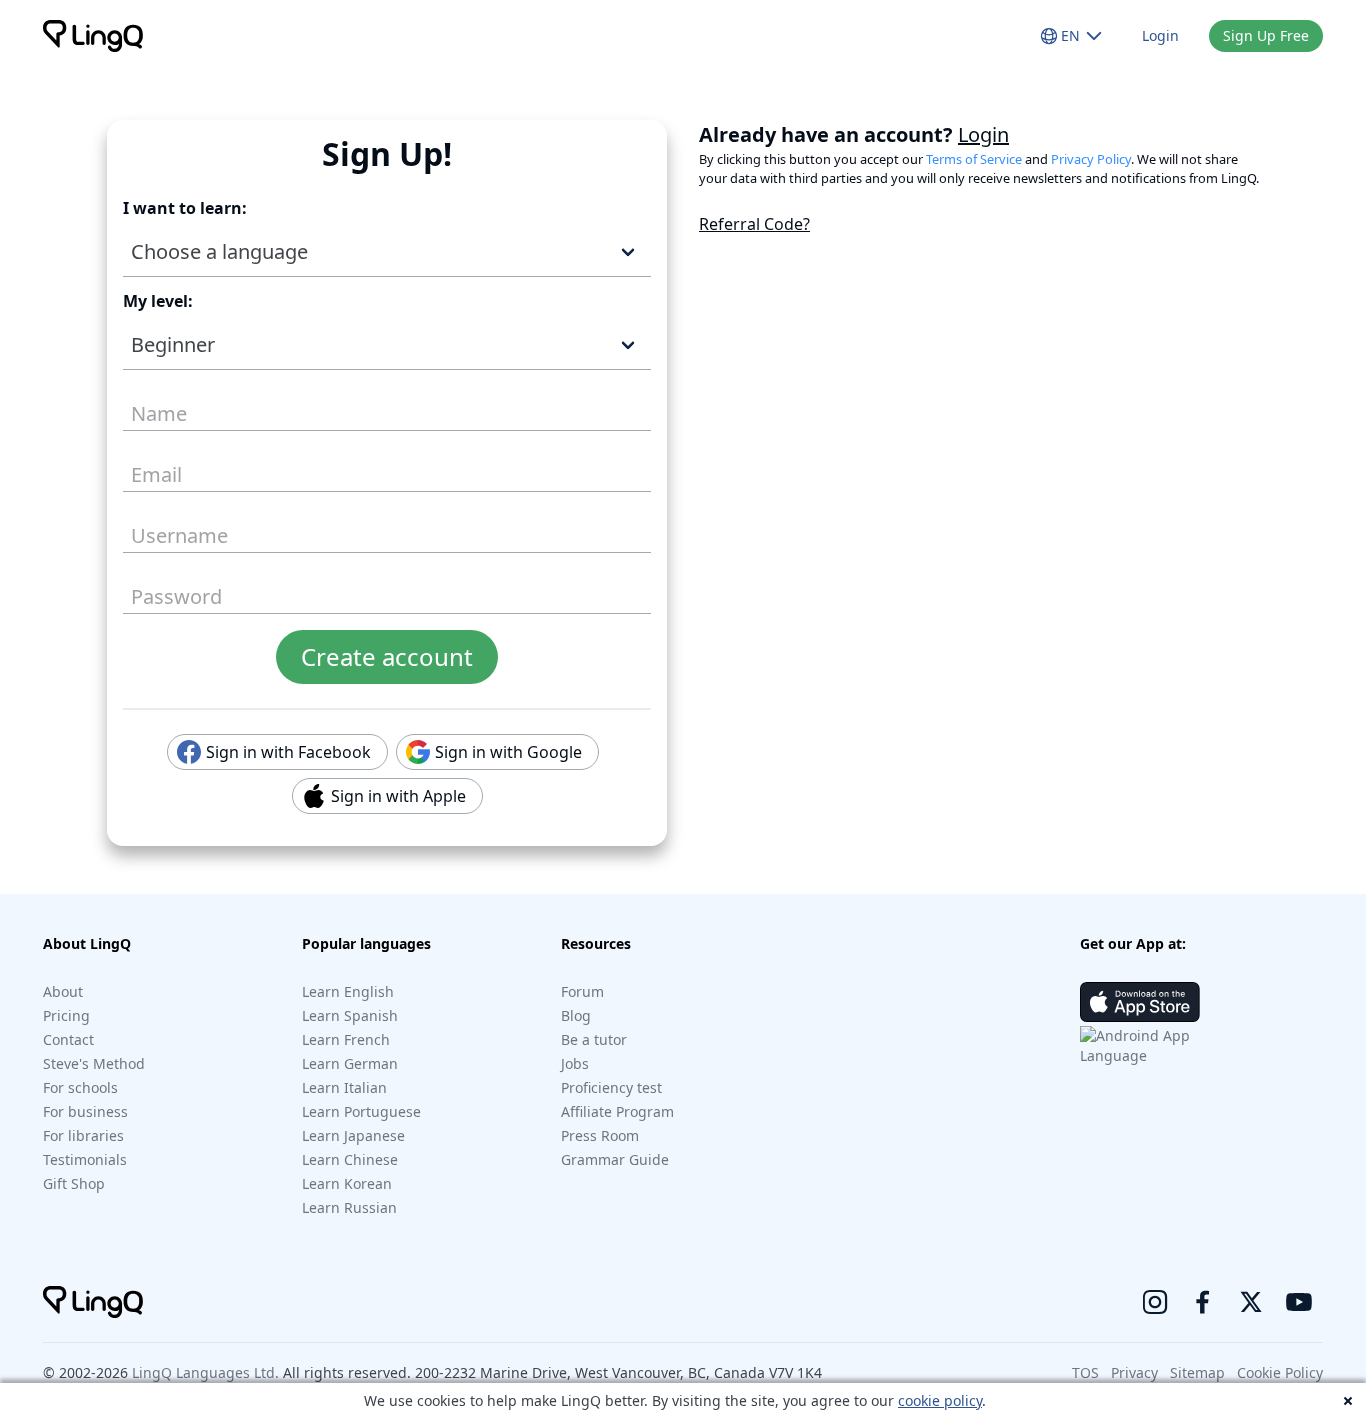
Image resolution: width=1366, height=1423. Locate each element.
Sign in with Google (502, 752)
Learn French (346, 1039)
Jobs (575, 1063)
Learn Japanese (353, 1135)
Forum (582, 991)
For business (85, 1111)
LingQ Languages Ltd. (205, 1372)
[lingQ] (93, 36)
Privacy (1134, 1372)
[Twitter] (1251, 1302)
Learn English (348, 991)
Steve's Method (94, 1063)
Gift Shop (74, 1183)
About (63, 991)
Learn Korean (347, 1183)
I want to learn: (185, 208)
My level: (158, 301)
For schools (80, 1087)
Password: (161, 589)
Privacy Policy (1091, 159)
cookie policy (940, 1400)
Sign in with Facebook (282, 752)
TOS (1085, 1372)
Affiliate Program (617, 1111)
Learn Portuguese (361, 1111)
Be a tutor (594, 1039)
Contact (68, 1039)
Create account (387, 656)
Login (1160, 35)
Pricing (66, 1015)
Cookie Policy (1280, 1372)
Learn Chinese (350, 1159)
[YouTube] (1299, 1302)
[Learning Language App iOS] (1140, 1002)
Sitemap (1197, 1372)
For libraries (83, 1135)
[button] (387, 252)
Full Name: (152, 406)
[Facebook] (1203, 1302)
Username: (164, 528)
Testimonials (85, 1159)
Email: (150, 467)
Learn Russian (349, 1207)
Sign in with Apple (392, 796)
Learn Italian (344, 1087)
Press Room (600, 1135)
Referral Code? (754, 224)
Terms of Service (974, 159)
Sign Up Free (1266, 35)
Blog (576, 1015)
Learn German (350, 1063)
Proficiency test (611, 1087)
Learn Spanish (350, 1015)
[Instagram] (1155, 1302)
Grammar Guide (615, 1159)
